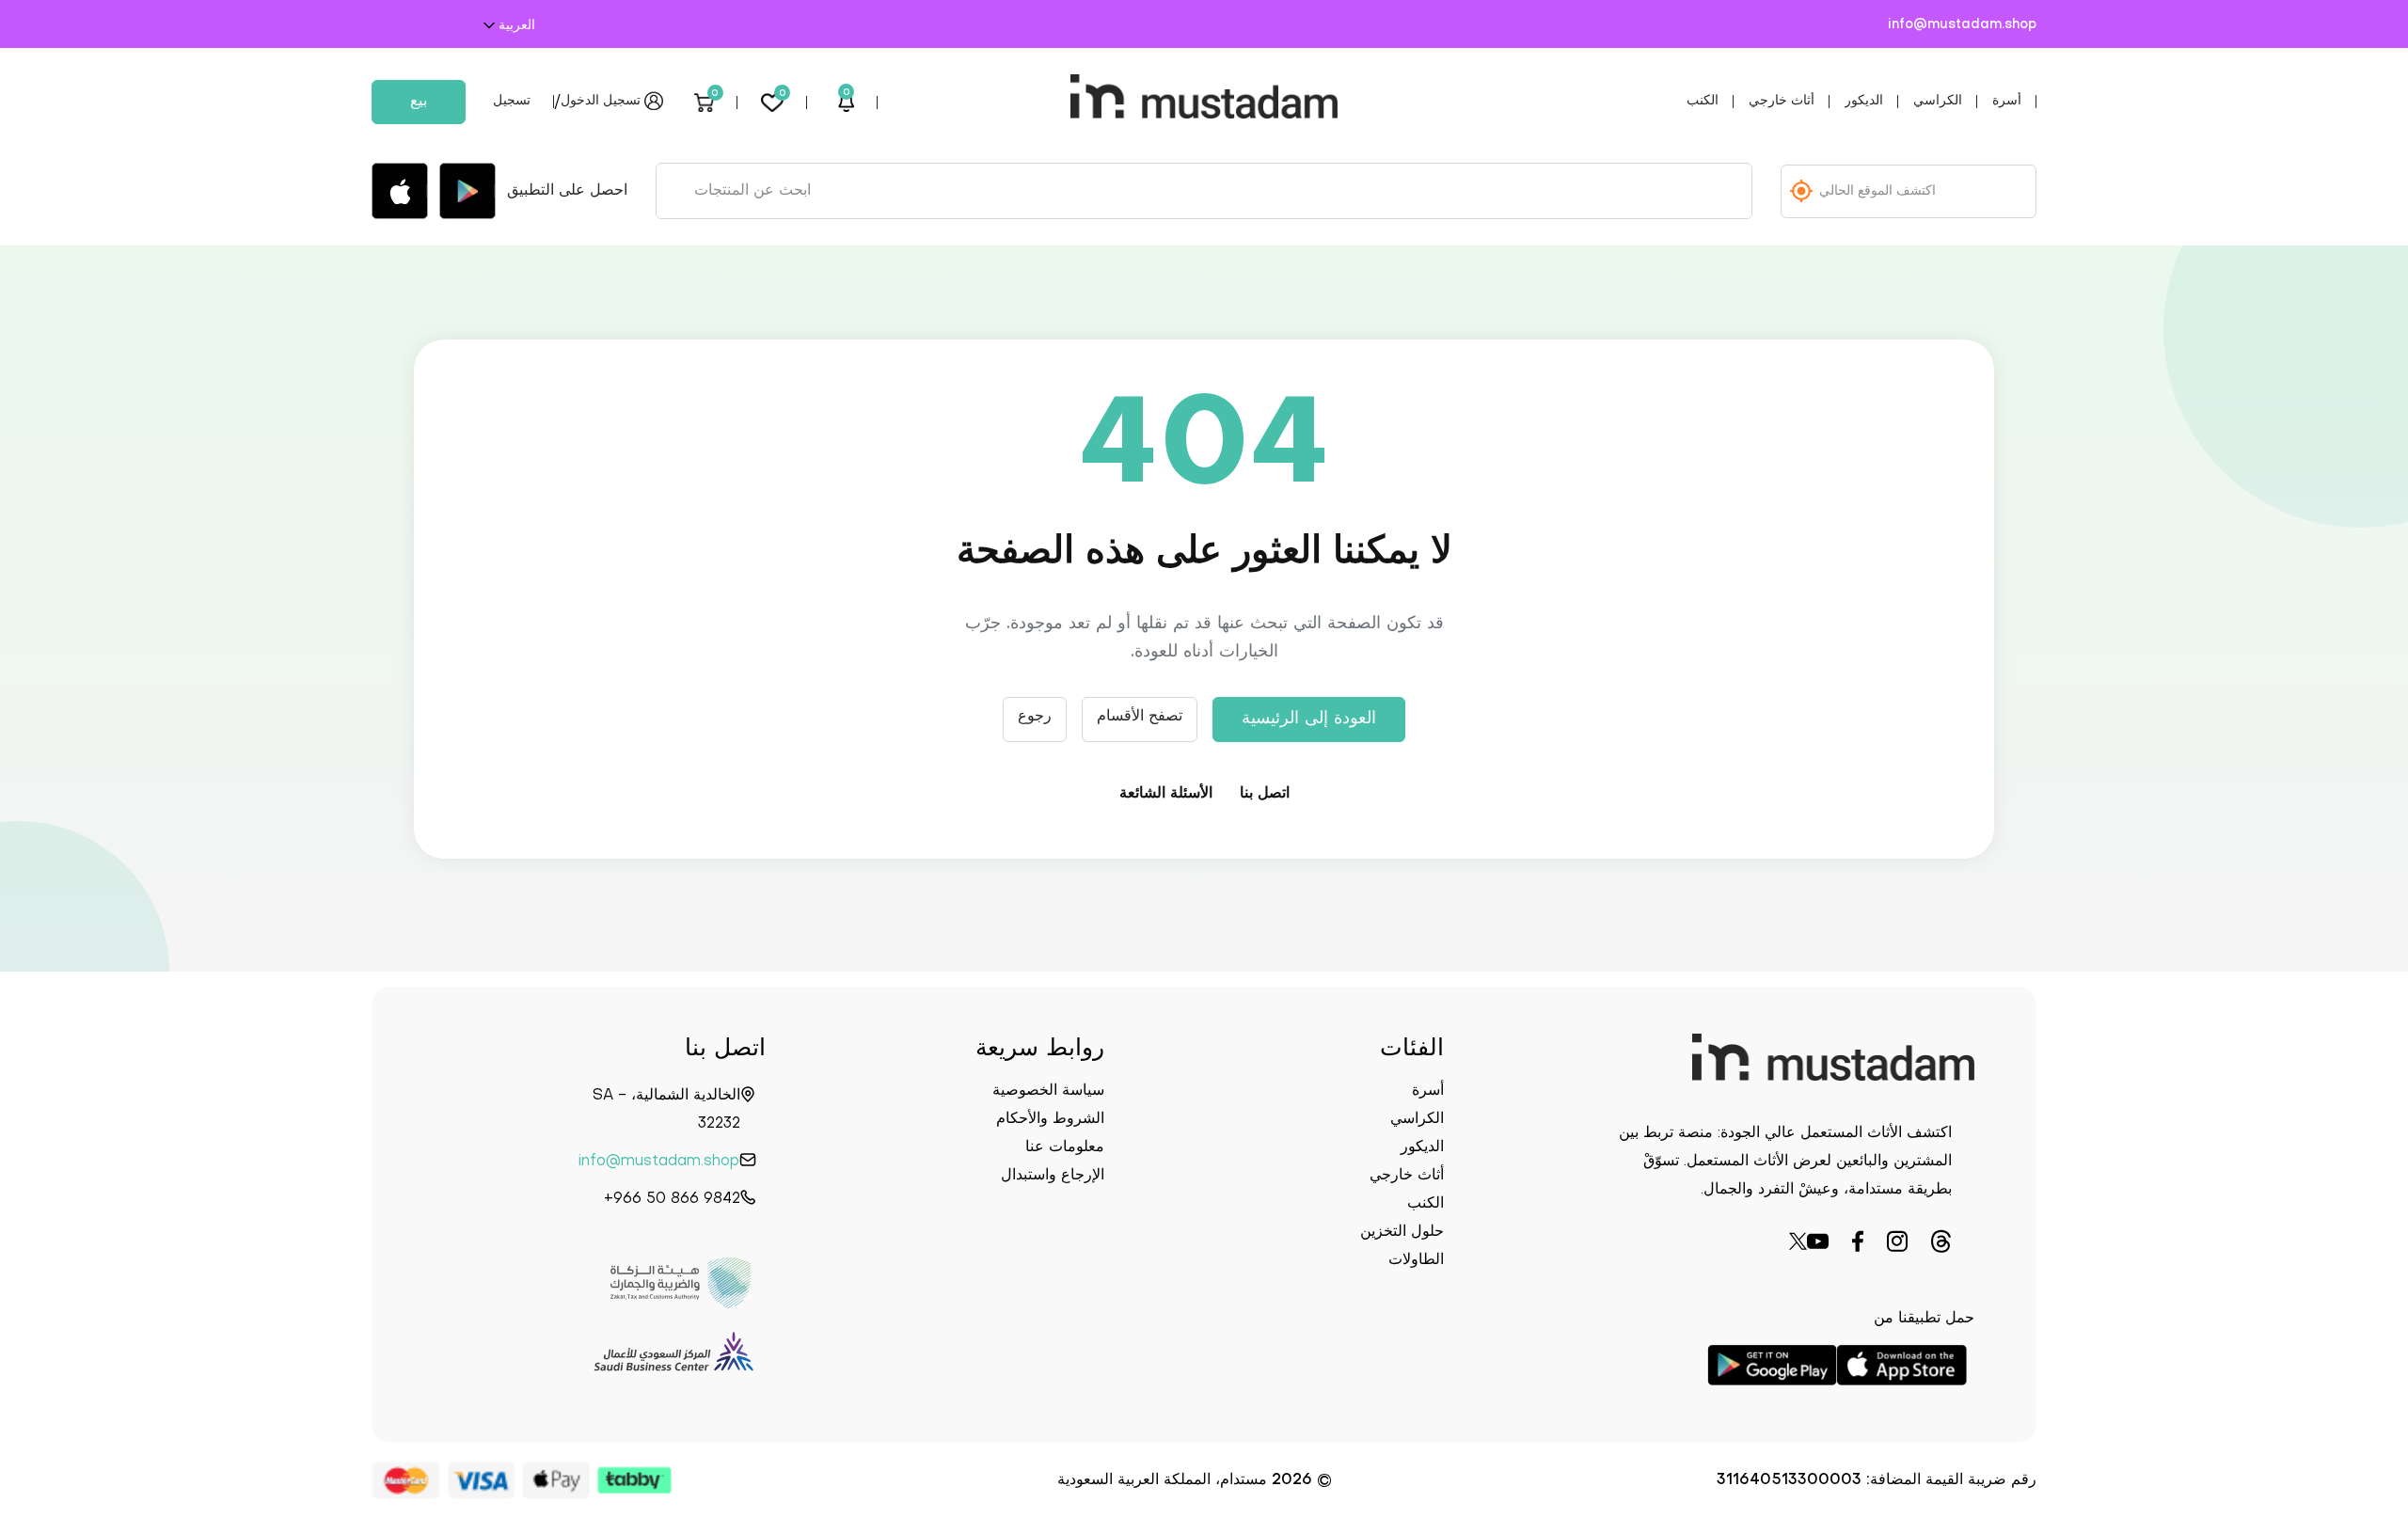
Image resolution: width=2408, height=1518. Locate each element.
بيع (419, 102)
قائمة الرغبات (783, 95)
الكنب (1703, 101)
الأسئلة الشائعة (1166, 794)
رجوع (1035, 717)
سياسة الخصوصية (1048, 1091)
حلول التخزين (1402, 1232)
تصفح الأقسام (1140, 717)
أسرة (2007, 101)
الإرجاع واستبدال (1053, 1176)
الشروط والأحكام (1050, 1119)
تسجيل (512, 101)
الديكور (1864, 101)
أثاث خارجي (1782, 101)
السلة (715, 95)
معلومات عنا (1065, 1147)
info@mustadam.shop (1962, 25)
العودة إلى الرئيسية (1309, 719)
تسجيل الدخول (601, 101)
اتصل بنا (1265, 794)
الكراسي (1938, 101)
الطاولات (1416, 1260)
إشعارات (847, 95)
